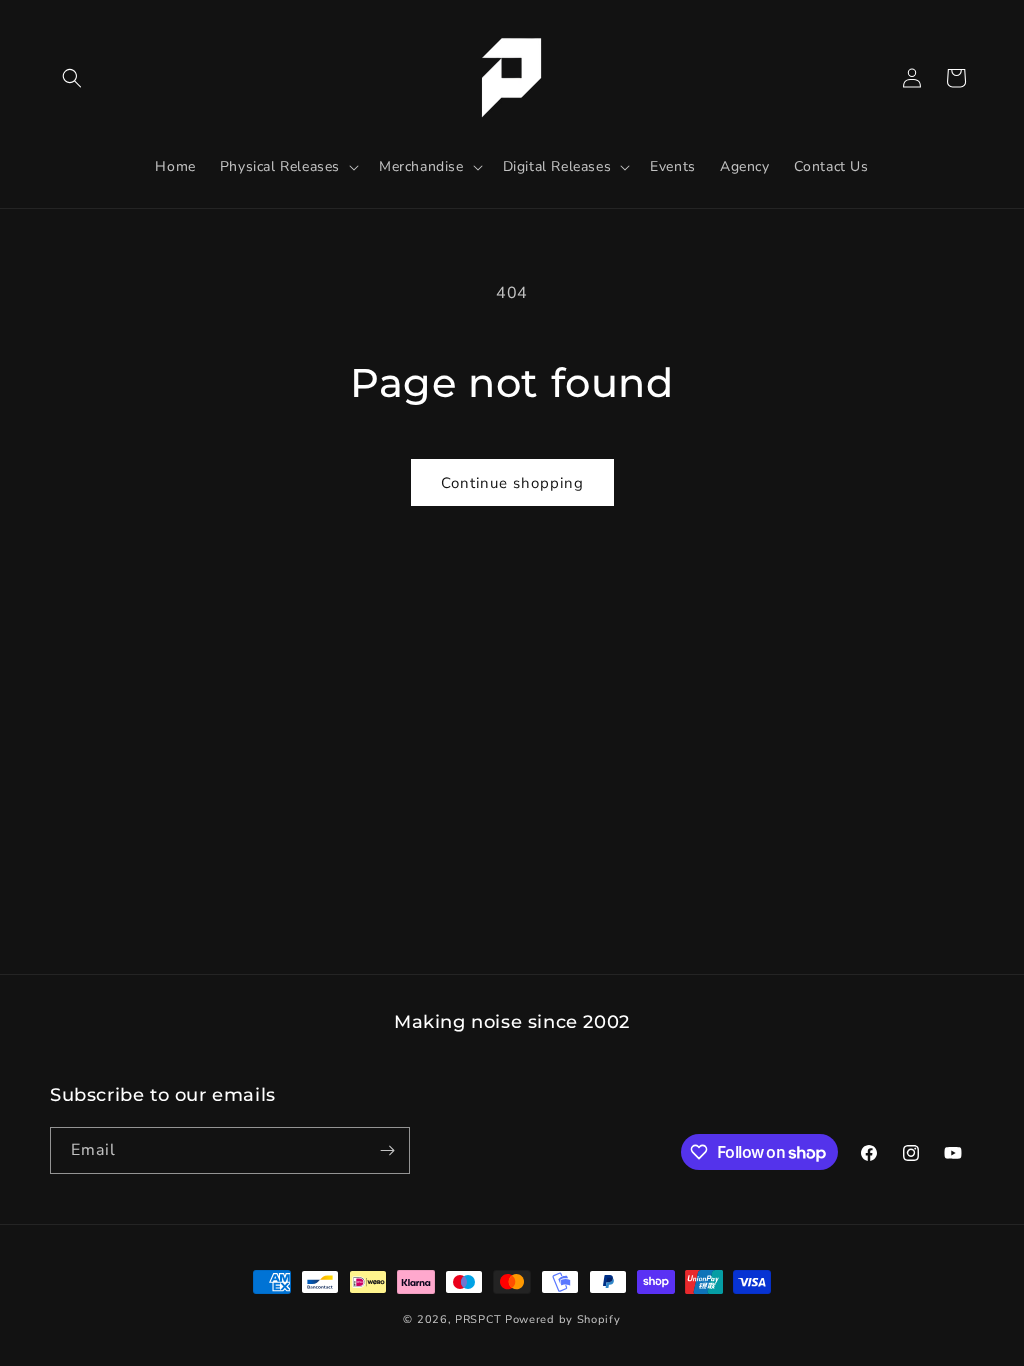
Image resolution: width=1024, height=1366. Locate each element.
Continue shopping (512, 483)
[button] (72, 78)
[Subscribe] (387, 1150)
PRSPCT (480, 1319)
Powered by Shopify (563, 1319)
